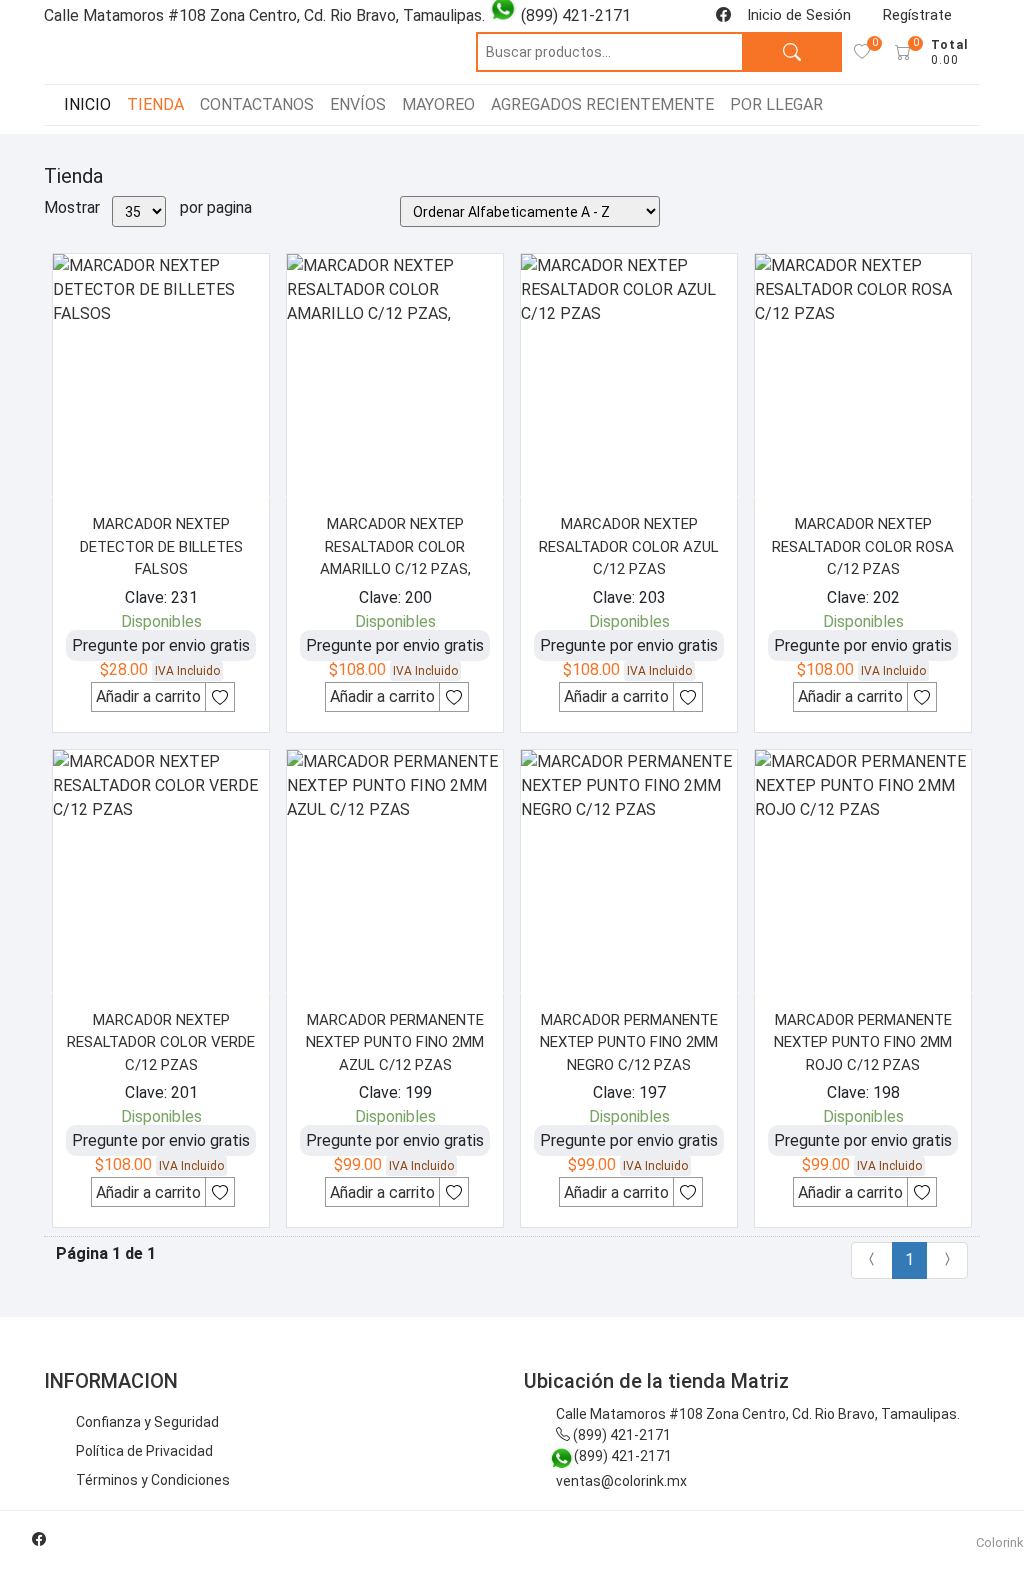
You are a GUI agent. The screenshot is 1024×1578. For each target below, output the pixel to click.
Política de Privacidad (144, 1451)
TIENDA (155, 104)
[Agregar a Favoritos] (220, 697)
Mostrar (72, 207)
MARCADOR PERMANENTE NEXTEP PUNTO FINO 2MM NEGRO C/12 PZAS (629, 1042)
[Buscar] (792, 52)
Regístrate (917, 15)
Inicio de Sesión (799, 15)
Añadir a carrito (148, 696)
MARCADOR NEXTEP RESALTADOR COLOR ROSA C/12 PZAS (863, 546)
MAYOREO (438, 104)
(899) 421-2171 (620, 1435)
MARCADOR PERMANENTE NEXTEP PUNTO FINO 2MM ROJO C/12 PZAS (863, 1042)
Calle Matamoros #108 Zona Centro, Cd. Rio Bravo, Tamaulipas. (758, 1414)
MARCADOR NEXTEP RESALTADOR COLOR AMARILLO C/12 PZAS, (395, 546)
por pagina (216, 207)
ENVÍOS (358, 104)
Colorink (1000, 1542)
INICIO (87, 104)
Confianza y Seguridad (147, 1422)
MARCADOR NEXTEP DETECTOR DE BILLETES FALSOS (161, 546)
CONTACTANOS (257, 104)
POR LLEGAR (776, 104)
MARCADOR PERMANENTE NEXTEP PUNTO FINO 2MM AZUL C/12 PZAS (395, 1042)
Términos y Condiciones (153, 1480)
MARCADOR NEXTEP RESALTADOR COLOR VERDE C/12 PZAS (161, 1042)
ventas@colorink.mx (621, 1481)
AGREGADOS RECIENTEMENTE (602, 104)
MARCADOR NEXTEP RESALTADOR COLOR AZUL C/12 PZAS (629, 546)
